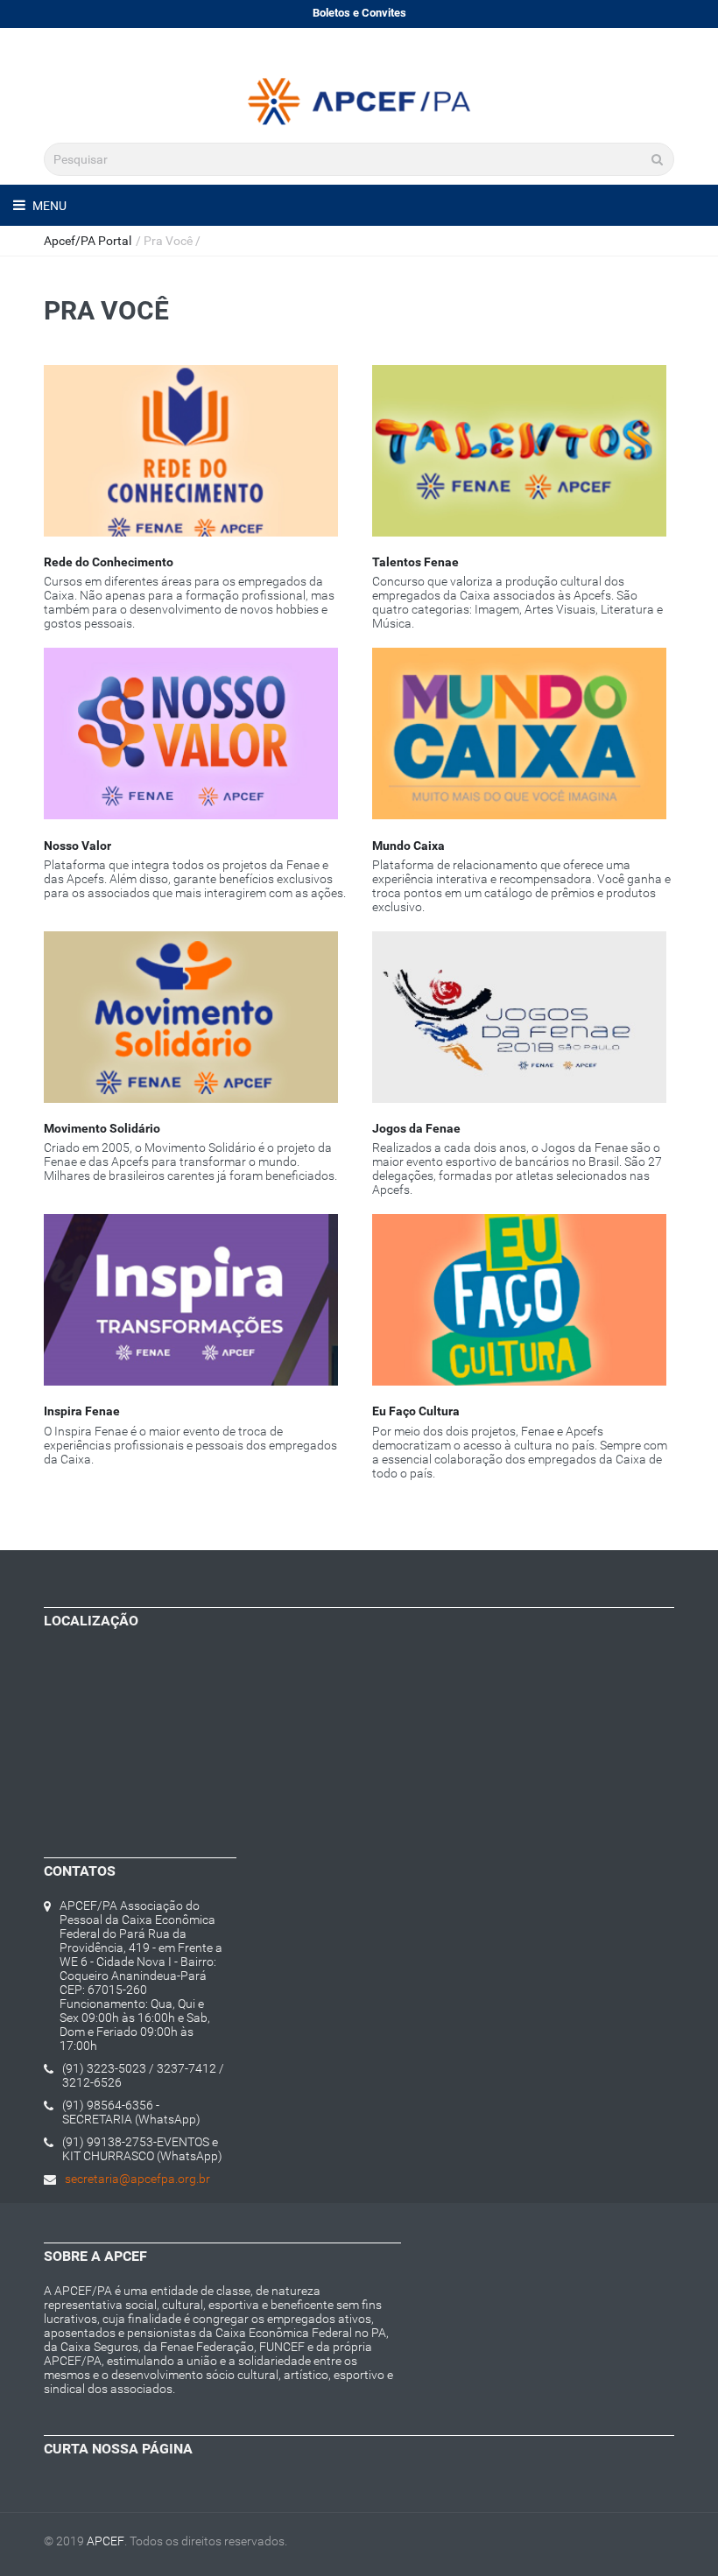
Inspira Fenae (82, 1411)
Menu (48, 206)
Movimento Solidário (102, 1128)
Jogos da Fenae (416, 1128)
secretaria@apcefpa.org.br (137, 2179)
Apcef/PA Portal (88, 241)
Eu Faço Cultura (416, 1411)
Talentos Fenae (415, 562)
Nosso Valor (77, 846)
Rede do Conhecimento (109, 562)
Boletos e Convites (359, 13)
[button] (195, 469)
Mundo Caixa (408, 846)
